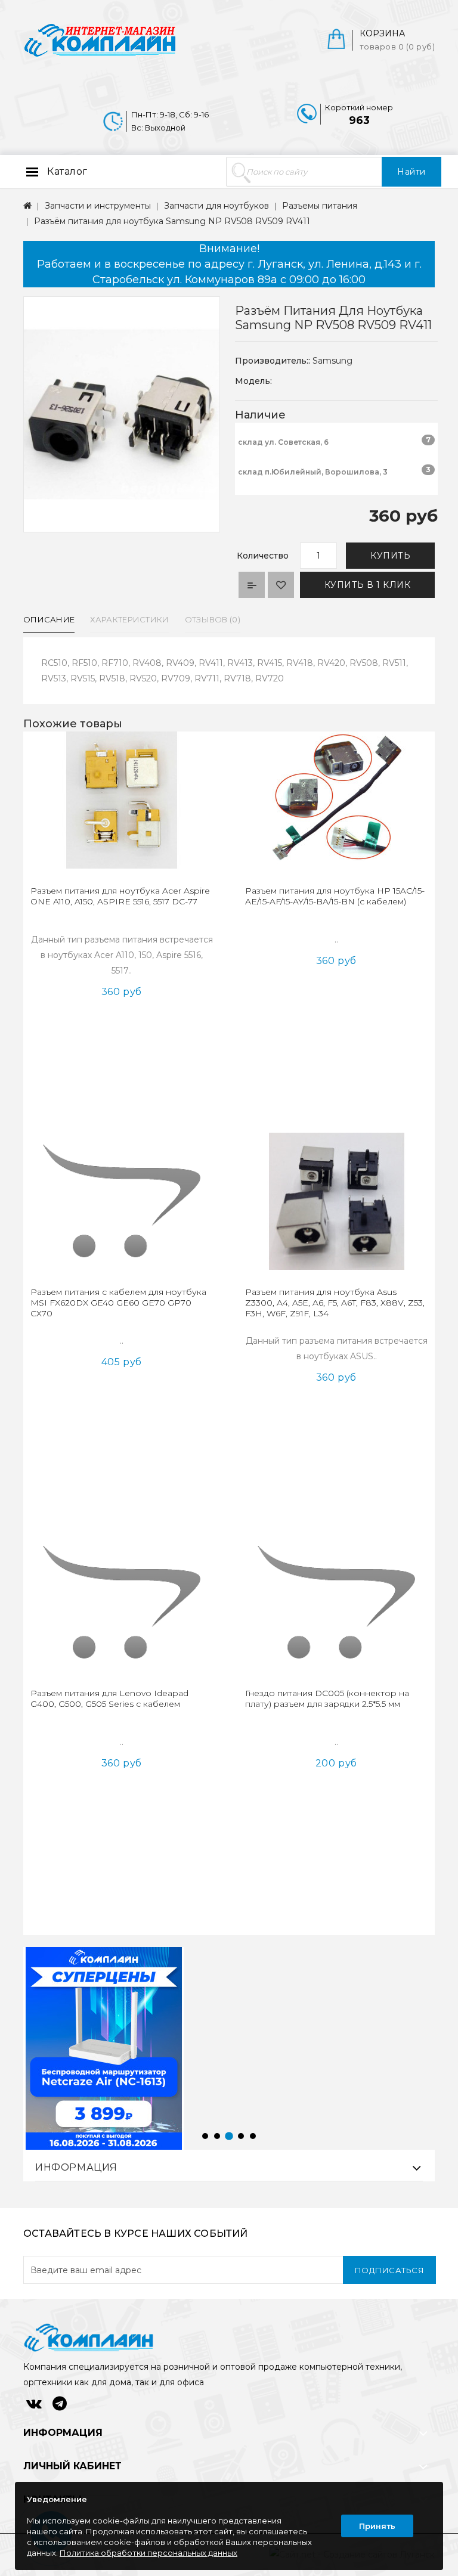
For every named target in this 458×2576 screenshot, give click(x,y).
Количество (263, 556)
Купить (390, 556)
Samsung (332, 361)
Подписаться (390, 2270)
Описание (49, 619)
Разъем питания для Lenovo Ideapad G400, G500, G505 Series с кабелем (109, 1698)
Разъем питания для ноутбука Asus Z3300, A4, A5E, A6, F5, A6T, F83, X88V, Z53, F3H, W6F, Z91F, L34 (335, 1303)
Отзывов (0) (213, 619)
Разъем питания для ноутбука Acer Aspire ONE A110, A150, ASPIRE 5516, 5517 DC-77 (120, 896)
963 (359, 120)
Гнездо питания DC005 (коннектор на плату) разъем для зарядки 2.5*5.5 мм (327, 1698)
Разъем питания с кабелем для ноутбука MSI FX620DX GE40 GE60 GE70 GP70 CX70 (118, 1303)
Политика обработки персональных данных (148, 2553)
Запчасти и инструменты (98, 206)
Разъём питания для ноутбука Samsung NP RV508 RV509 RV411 (172, 221)
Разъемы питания (320, 206)
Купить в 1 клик (368, 585)
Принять (377, 2526)
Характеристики (129, 619)
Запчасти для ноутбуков (216, 206)
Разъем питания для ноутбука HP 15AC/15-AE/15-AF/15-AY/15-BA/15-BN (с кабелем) (335, 896)
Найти (411, 172)
